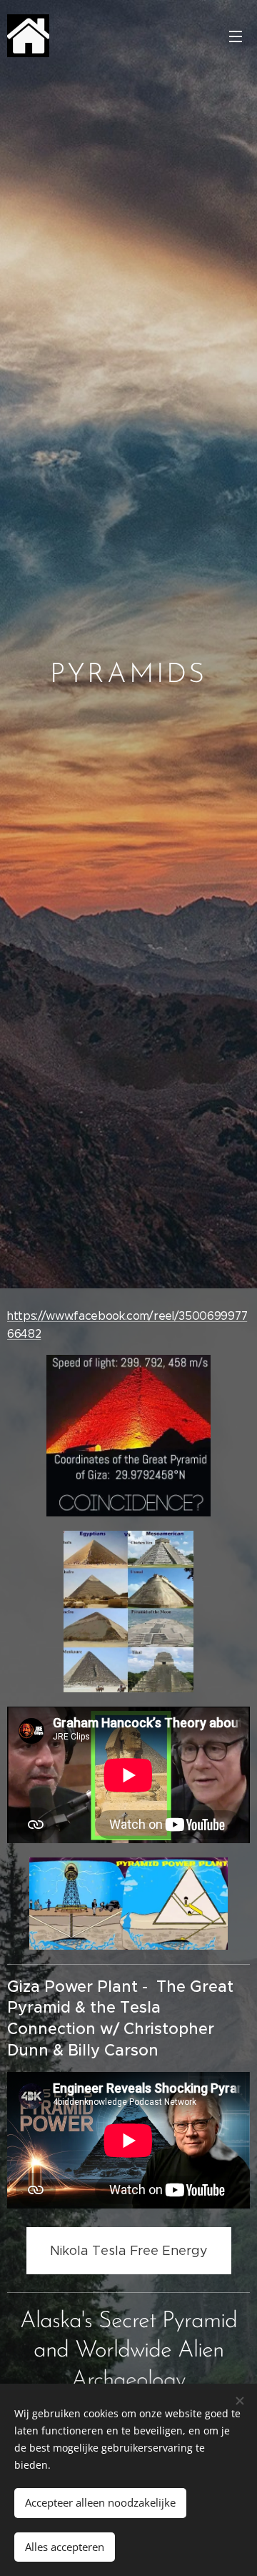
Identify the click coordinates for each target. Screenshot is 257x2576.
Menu (236, 36)
